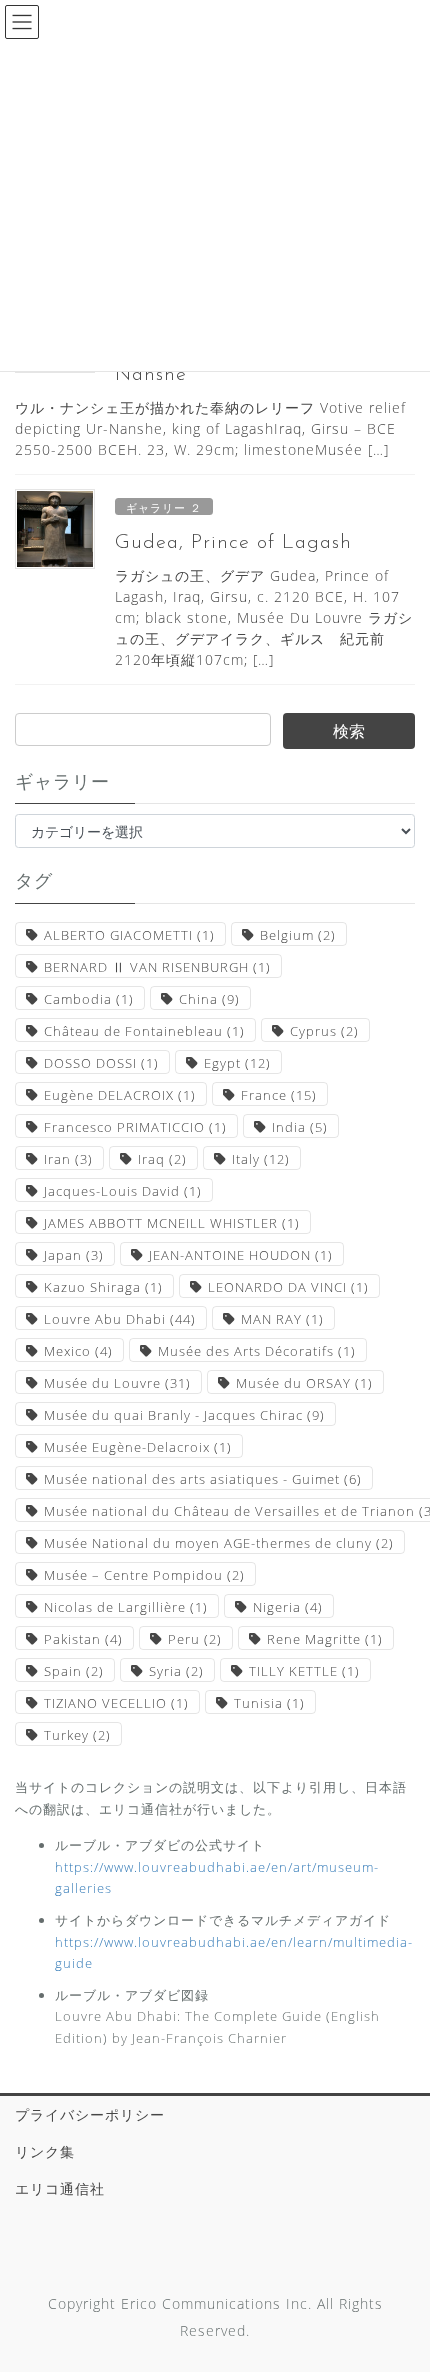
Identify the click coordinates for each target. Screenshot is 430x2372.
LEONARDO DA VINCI (288, 1287)
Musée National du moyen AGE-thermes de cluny (219, 1543)
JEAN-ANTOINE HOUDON (241, 1255)
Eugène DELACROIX (120, 1095)
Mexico (78, 1351)
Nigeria (288, 1607)
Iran (68, 1159)
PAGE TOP (400, 2283)
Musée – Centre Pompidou (144, 1575)
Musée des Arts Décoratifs (257, 1351)
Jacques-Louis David (123, 1191)
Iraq (162, 1159)
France (279, 1095)
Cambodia (89, 999)
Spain (74, 1671)
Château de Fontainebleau (144, 1031)
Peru (195, 1639)
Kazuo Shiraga (103, 1287)
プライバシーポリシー (90, 2114)
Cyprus (324, 1031)
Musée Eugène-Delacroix (138, 1447)
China (209, 999)
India (300, 1127)
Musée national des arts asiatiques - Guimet (203, 1479)
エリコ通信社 (60, 2188)
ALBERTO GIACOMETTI (129, 935)
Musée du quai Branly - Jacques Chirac (184, 1415)
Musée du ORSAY (304, 1383)
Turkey (77, 1735)
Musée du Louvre (117, 1383)
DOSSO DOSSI (101, 1063)
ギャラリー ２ (164, 507)
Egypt (237, 1063)
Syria (176, 1671)
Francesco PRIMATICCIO (135, 1127)
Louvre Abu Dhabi (120, 1319)
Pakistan (83, 1639)
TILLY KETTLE (304, 1671)
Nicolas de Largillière (126, 1607)
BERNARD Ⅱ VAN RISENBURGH (157, 967)
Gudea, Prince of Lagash (233, 543)
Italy (261, 1159)
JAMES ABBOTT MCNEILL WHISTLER (172, 1223)
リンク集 (45, 2151)
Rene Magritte (325, 1639)
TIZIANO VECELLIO (116, 1703)
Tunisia (269, 1703)
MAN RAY (282, 1319)
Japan (74, 1255)
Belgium (298, 935)
